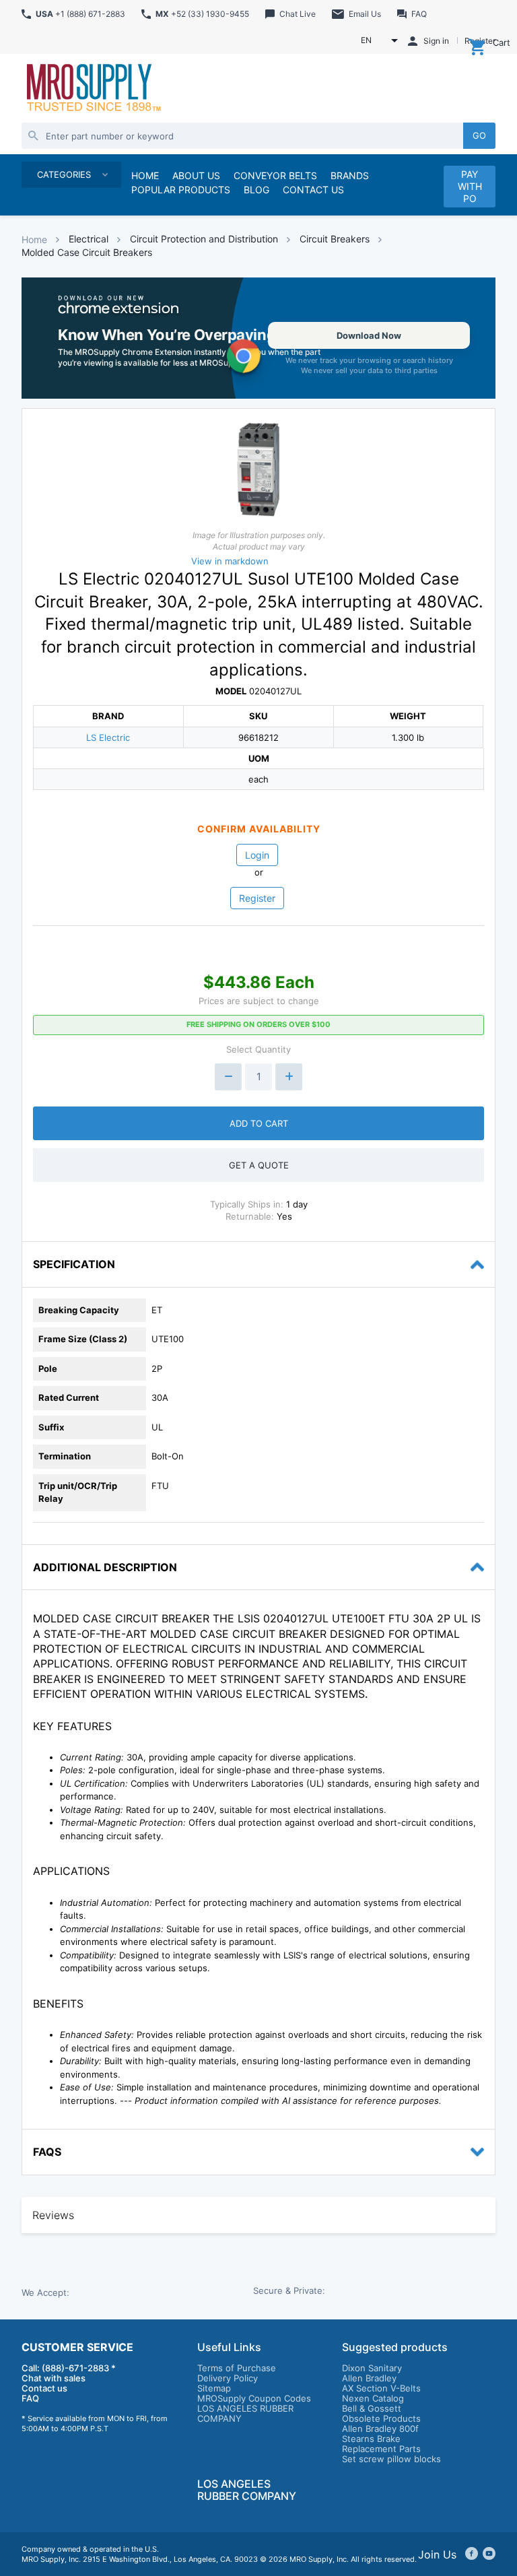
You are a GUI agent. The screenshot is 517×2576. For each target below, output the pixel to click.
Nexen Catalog (373, 2398)
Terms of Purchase (237, 2368)
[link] (258, 338)
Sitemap (214, 2388)
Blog (256, 190)
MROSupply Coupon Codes (254, 2398)
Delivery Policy (228, 2378)
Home (34, 239)
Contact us (44, 2388)
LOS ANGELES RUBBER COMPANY (245, 2413)
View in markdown (230, 561)
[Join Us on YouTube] (489, 2554)
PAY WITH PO (470, 186)
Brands (350, 175)
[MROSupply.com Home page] (93, 89)
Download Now (369, 335)
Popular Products (181, 190)
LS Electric (108, 737)
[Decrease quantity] (228, 1077)
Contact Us (313, 190)
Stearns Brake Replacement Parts (381, 2444)
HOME (145, 175)
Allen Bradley (369, 2378)
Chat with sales (54, 2378)
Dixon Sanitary (372, 2368)
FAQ (30, 2398)
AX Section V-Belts (381, 2388)
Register (257, 898)
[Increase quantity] (289, 1077)
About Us (196, 175)
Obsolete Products (381, 2418)
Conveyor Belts (275, 175)
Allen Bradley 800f (380, 2429)
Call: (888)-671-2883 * (69, 2368)
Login (257, 855)
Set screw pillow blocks (391, 2459)
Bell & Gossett (372, 2408)
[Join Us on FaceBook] (472, 2554)
